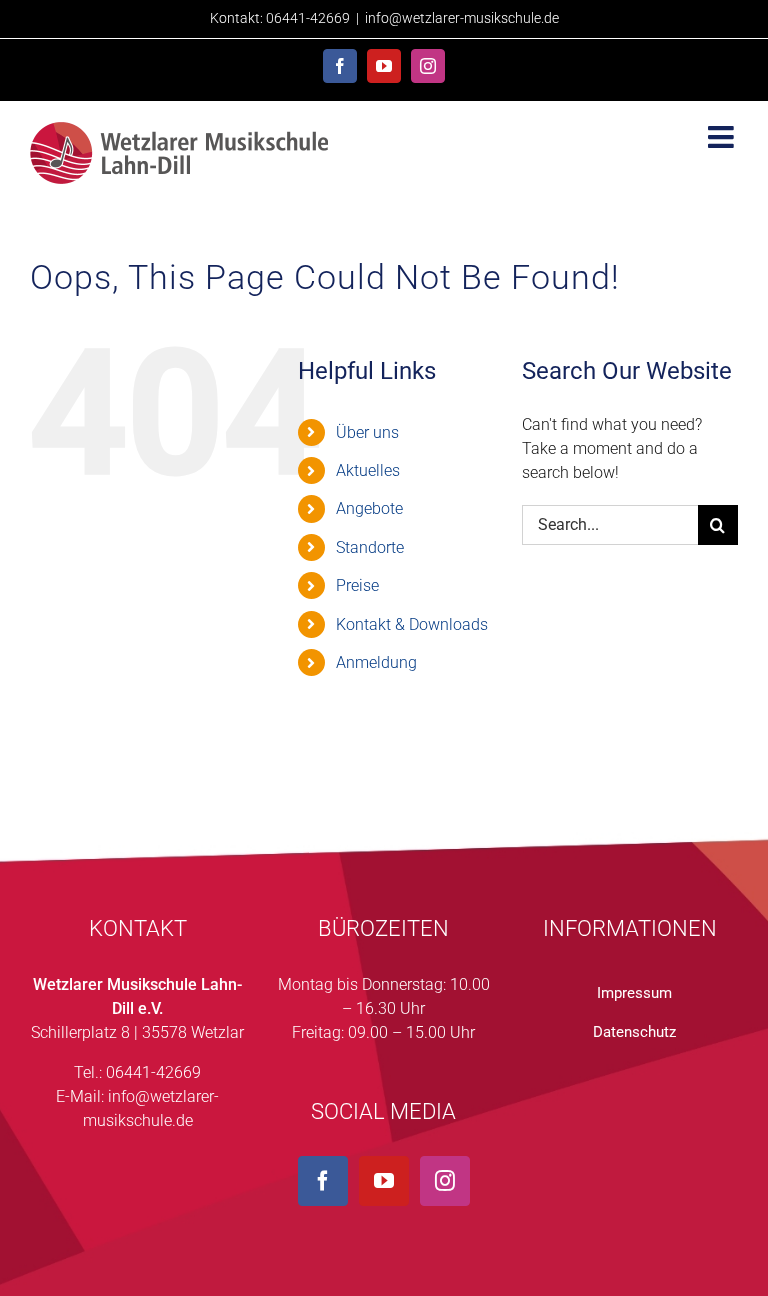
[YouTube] (384, 1181)
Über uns (367, 432)
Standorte (370, 547)
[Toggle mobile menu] (723, 137)
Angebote (369, 508)
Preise (357, 585)
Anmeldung (376, 662)
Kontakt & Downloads (412, 624)
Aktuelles (368, 470)
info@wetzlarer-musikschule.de (462, 18)
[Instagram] (445, 1181)
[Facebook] (323, 1181)
